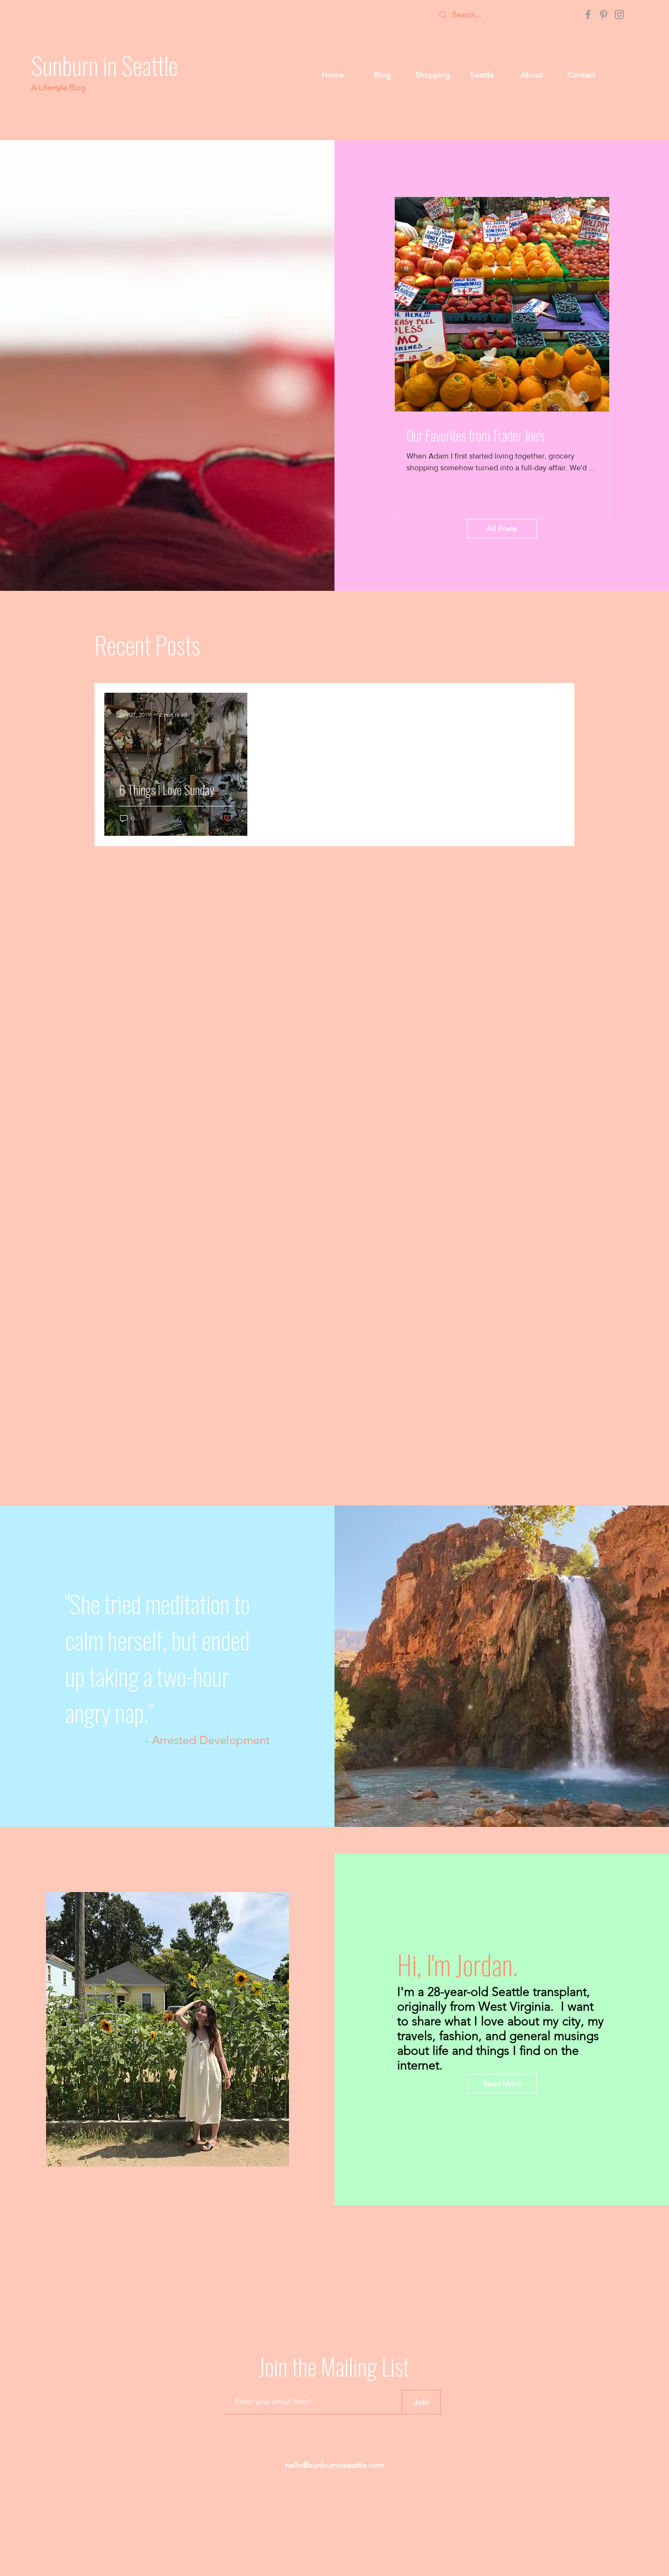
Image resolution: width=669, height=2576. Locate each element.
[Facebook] (588, 14)
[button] (432, 75)
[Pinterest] (604, 14)
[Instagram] (619, 14)
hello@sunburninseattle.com (335, 2465)
